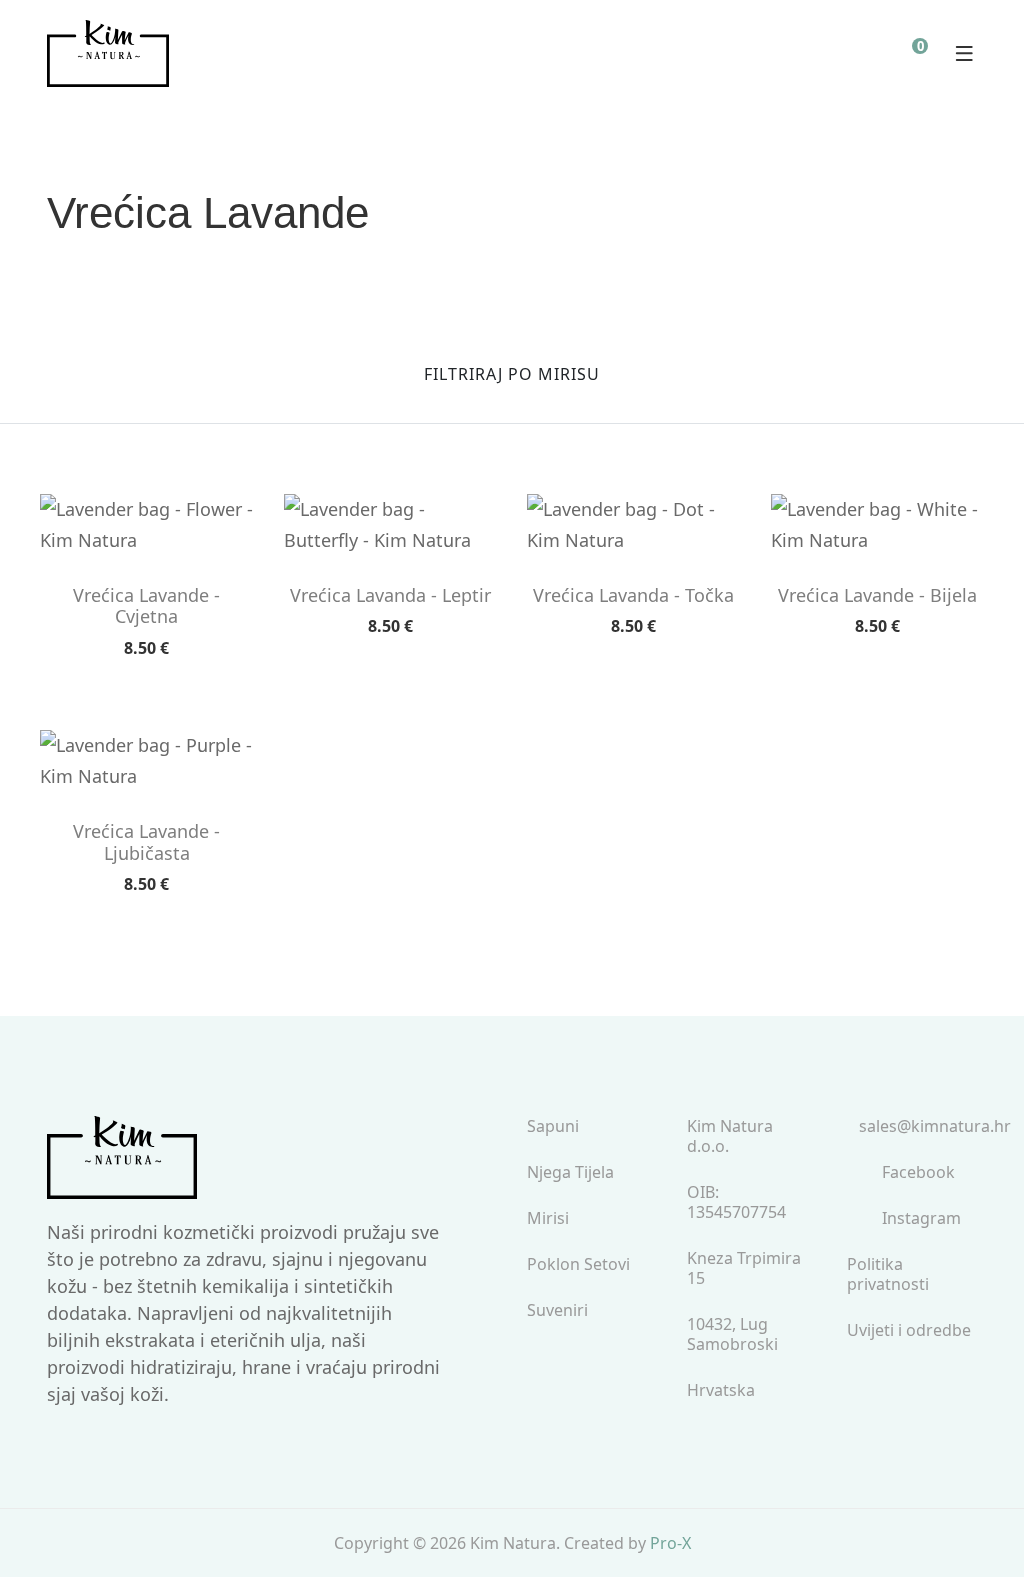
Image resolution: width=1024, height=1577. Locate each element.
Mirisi (548, 1218)
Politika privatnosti (888, 1274)
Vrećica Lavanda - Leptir (390, 596)
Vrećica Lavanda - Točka (633, 596)
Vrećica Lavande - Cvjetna (146, 606)
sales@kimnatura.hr (935, 1126)
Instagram (921, 1218)
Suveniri (557, 1310)
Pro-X (670, 1543)
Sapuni (553, 1126)
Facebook (918, 1172)
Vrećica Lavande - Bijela (877, 596)
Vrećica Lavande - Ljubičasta (146, 842)
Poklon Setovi (578, 1264)
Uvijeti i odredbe (909, 1330)
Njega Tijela (570, 1172)
